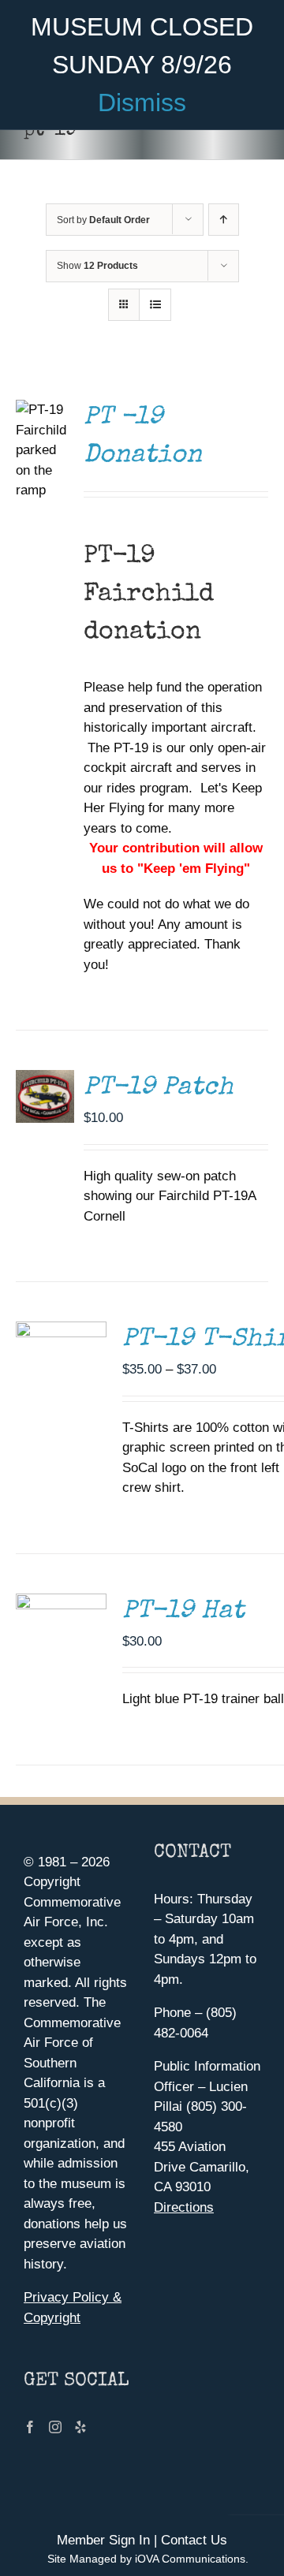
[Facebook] (30, 2427)
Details (49, 1079)
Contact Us (194, 2540)
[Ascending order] (224, 220)
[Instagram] (55, 2427)
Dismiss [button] (142, 103)
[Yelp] (80, 2427)
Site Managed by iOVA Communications (146, 2559)
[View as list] (155, 305)
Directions (184, 2207)
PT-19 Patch (159, 1089)
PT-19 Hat (183, 1612)
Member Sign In (103, 2540)
